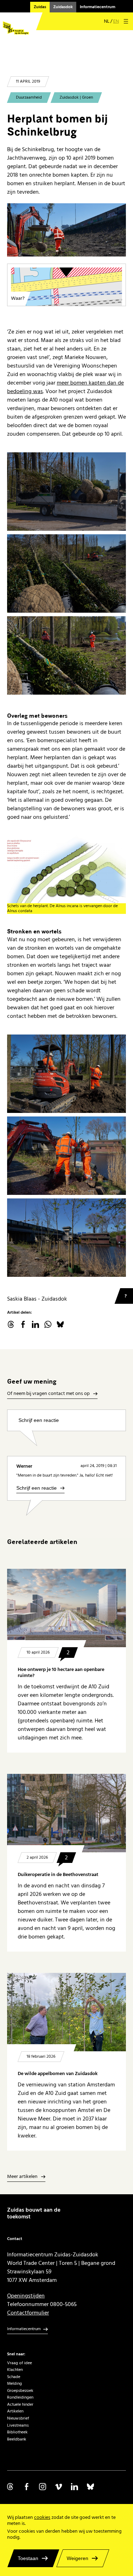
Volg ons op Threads (11, 2487)
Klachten (15, 2370)
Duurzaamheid (29, 97)
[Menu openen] (126, 21)
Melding (15, 2384)
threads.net (11, 1324)
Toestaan (28, 2558)
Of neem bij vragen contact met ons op (48, 1394)
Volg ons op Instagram (43, 2487)
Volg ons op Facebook (27, 2487)
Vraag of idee (20, 2363)
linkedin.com (35, 1324)
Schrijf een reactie (39, 1420)
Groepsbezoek (20, 2391)
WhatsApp (48, 1324)
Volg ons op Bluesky (90, 2487)
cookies (42, 2517)
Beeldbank (17, 2439)
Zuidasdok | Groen (76, 97)
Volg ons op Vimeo (59, 2487)
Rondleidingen (20, 2397)
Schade (14, 2377)
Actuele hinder (20, 2404)
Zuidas (40, 7)
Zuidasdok (63, 7)
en (116, 21)
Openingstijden (26, 2296)
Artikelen (15, 2411)
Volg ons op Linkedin (74, 2487)
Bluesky (60, 1324)
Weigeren (77, 2558)
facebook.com (23, 1324)
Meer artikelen (22, 2177)
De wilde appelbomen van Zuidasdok (58, 2074)
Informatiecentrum (98, 7)
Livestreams (18, 2425)
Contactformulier (28, 2313)
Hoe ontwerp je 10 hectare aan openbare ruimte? (61, 1673)
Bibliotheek (17, 2432)
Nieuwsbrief (18, 2418)
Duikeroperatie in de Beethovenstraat (58, 1875)
